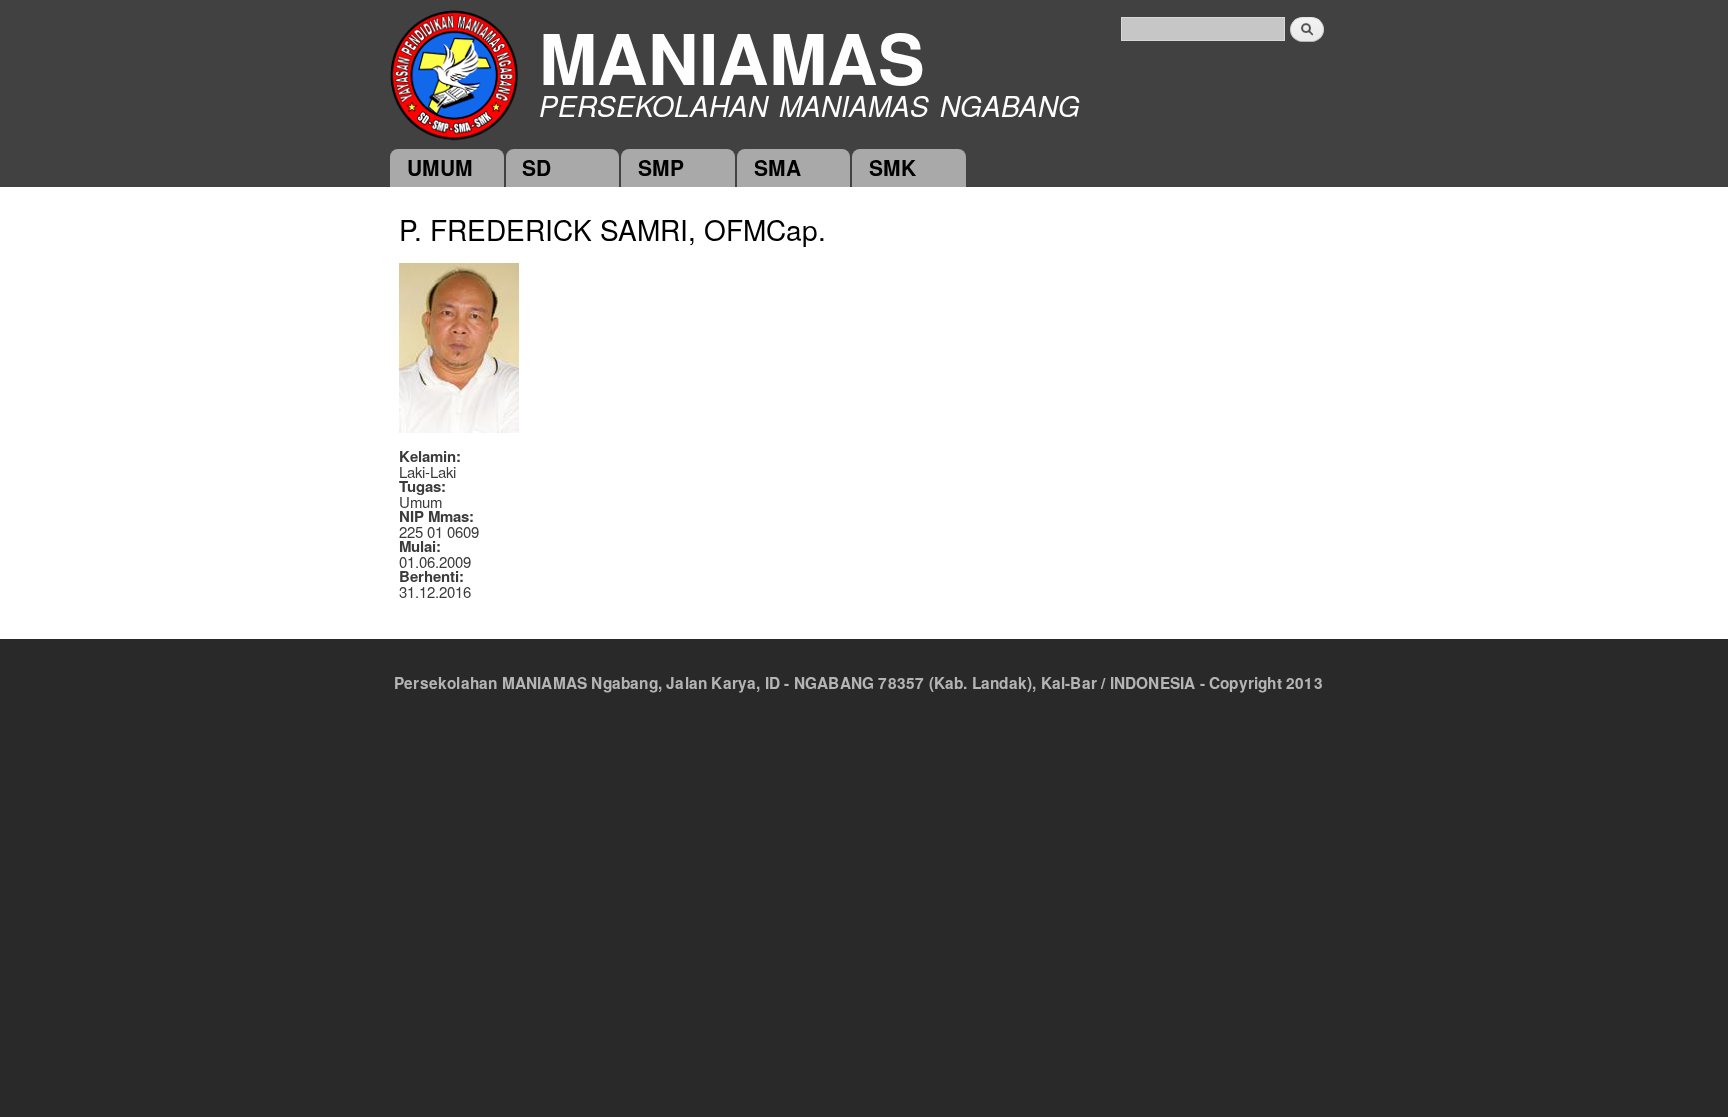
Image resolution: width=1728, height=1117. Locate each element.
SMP (661, 167)
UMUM (440, 167)
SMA (777, 167)
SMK (892, 167)
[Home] (454, 73)
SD (536, 167)
